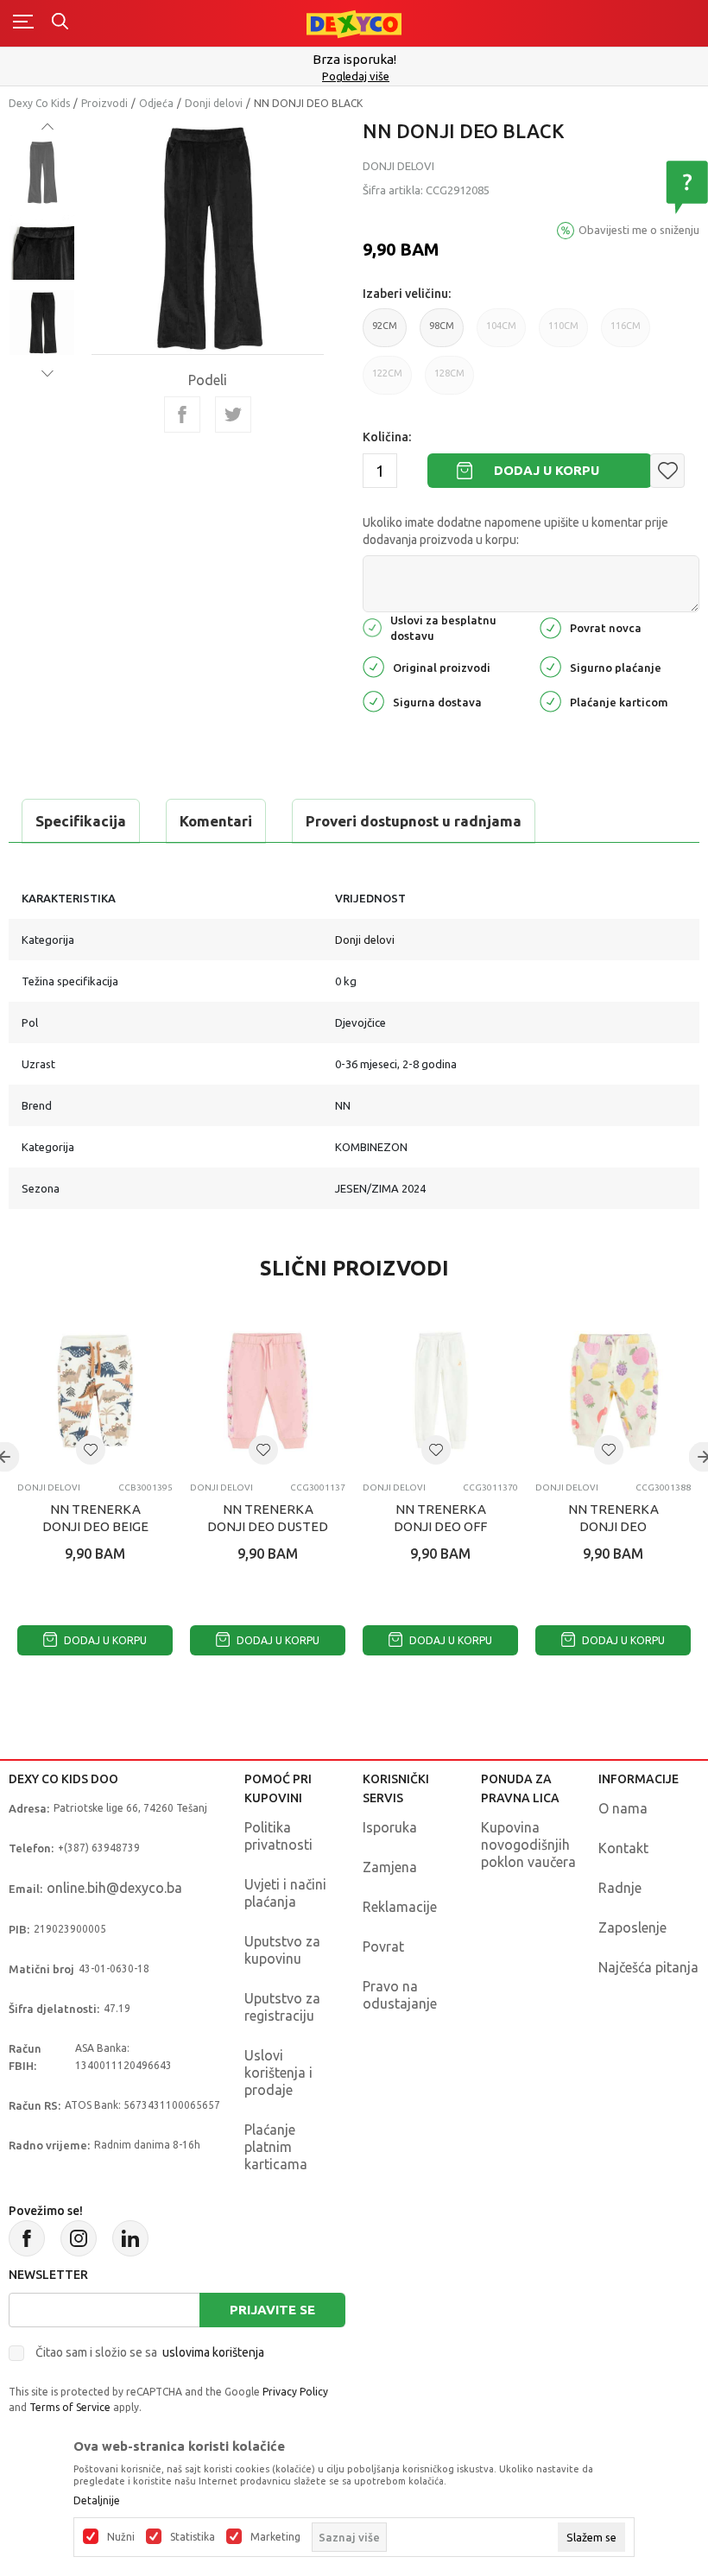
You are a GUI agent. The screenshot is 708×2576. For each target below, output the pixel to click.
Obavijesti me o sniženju (639, 230)
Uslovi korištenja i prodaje (278, 2073)
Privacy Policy (295, 2392)
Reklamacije (400, 1907)
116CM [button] (626, 326)
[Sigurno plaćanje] (550, 665)
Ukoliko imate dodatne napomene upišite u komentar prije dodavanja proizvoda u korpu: (515, 531)
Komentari (216, 821)
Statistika (193, 2537)
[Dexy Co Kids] (354, 23)
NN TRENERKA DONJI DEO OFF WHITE (440, 1526)
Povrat (383, 1946)
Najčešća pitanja (648, 1967)
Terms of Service (70, 2407)
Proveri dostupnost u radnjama (414, 821)
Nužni (121, 2537)
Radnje (620, 1888)
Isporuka (390, 1827)
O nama (623, 1808)
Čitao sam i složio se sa (150, 2352)
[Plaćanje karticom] (550, 700)
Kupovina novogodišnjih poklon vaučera (528, 1845)
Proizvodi (104, 103)
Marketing (275, 2537)
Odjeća (156, 103)
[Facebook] (182, 415)
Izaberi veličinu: (407, 294)
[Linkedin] (130, 2238)
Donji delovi (214, 103)
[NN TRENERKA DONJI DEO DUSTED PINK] (268, 1391)
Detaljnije (97, 2501)
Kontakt (623, 1848)
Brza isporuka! (354, 59)
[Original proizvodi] (373, 665)
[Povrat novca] (550, 627)
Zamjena (390, 1867)
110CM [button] (563, 326)
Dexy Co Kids (39, 103)
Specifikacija (81, 821)
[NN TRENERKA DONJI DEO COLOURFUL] (613, 1391)
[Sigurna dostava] (373, 700)
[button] (667, 471)
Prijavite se (272, 2310)
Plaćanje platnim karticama (276, 2147)
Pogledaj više (356, 76)
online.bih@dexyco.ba (114, 1888)
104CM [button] (501, 326)
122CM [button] (387, 373)
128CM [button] (449, 373)
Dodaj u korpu (547, 470)
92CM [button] (385, 326)
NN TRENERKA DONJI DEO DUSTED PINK (268, 1526)
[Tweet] (233, 415)
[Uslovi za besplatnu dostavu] (372, 627)
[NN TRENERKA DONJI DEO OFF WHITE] (440, 1391)
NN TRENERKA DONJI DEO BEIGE (95, 1518)
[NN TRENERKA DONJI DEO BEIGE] (95, 1391)
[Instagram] (79, 2238)
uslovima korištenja (213, 2352)
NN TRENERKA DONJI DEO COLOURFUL (613, 1526)
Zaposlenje (632, 1927)
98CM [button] (442, 326)
